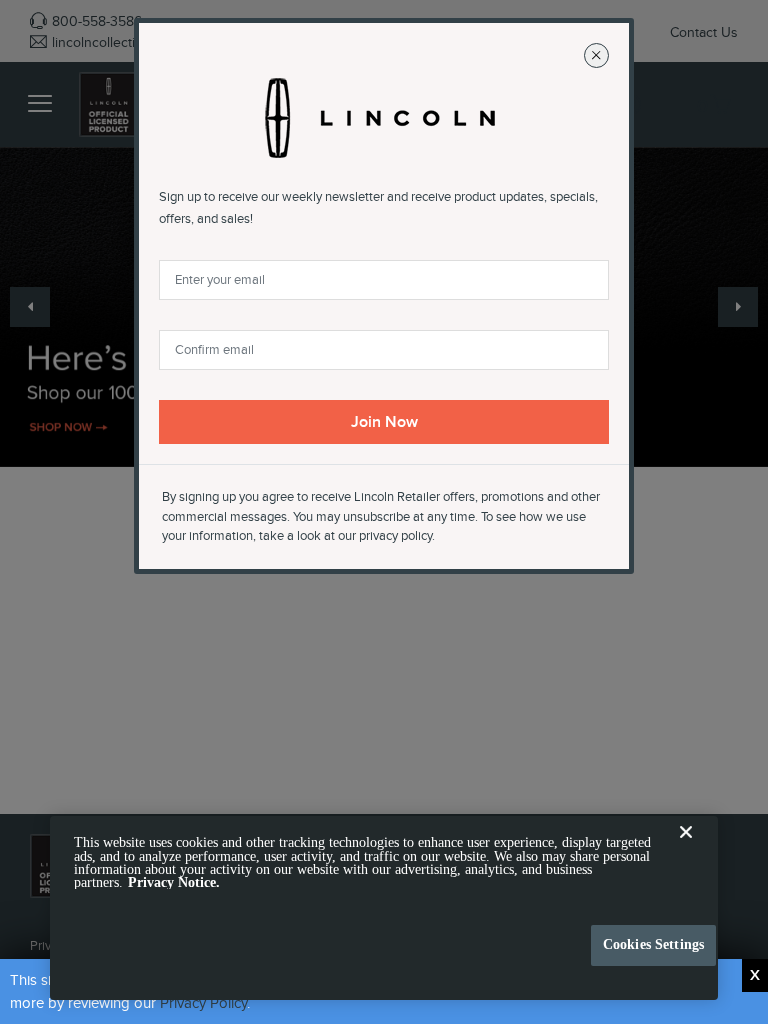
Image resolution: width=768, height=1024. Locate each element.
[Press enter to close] (755, 975)
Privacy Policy (203, 1003)
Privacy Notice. (174, 882)
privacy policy (395, 535)
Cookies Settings (653, 944)
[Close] (686, 848)
